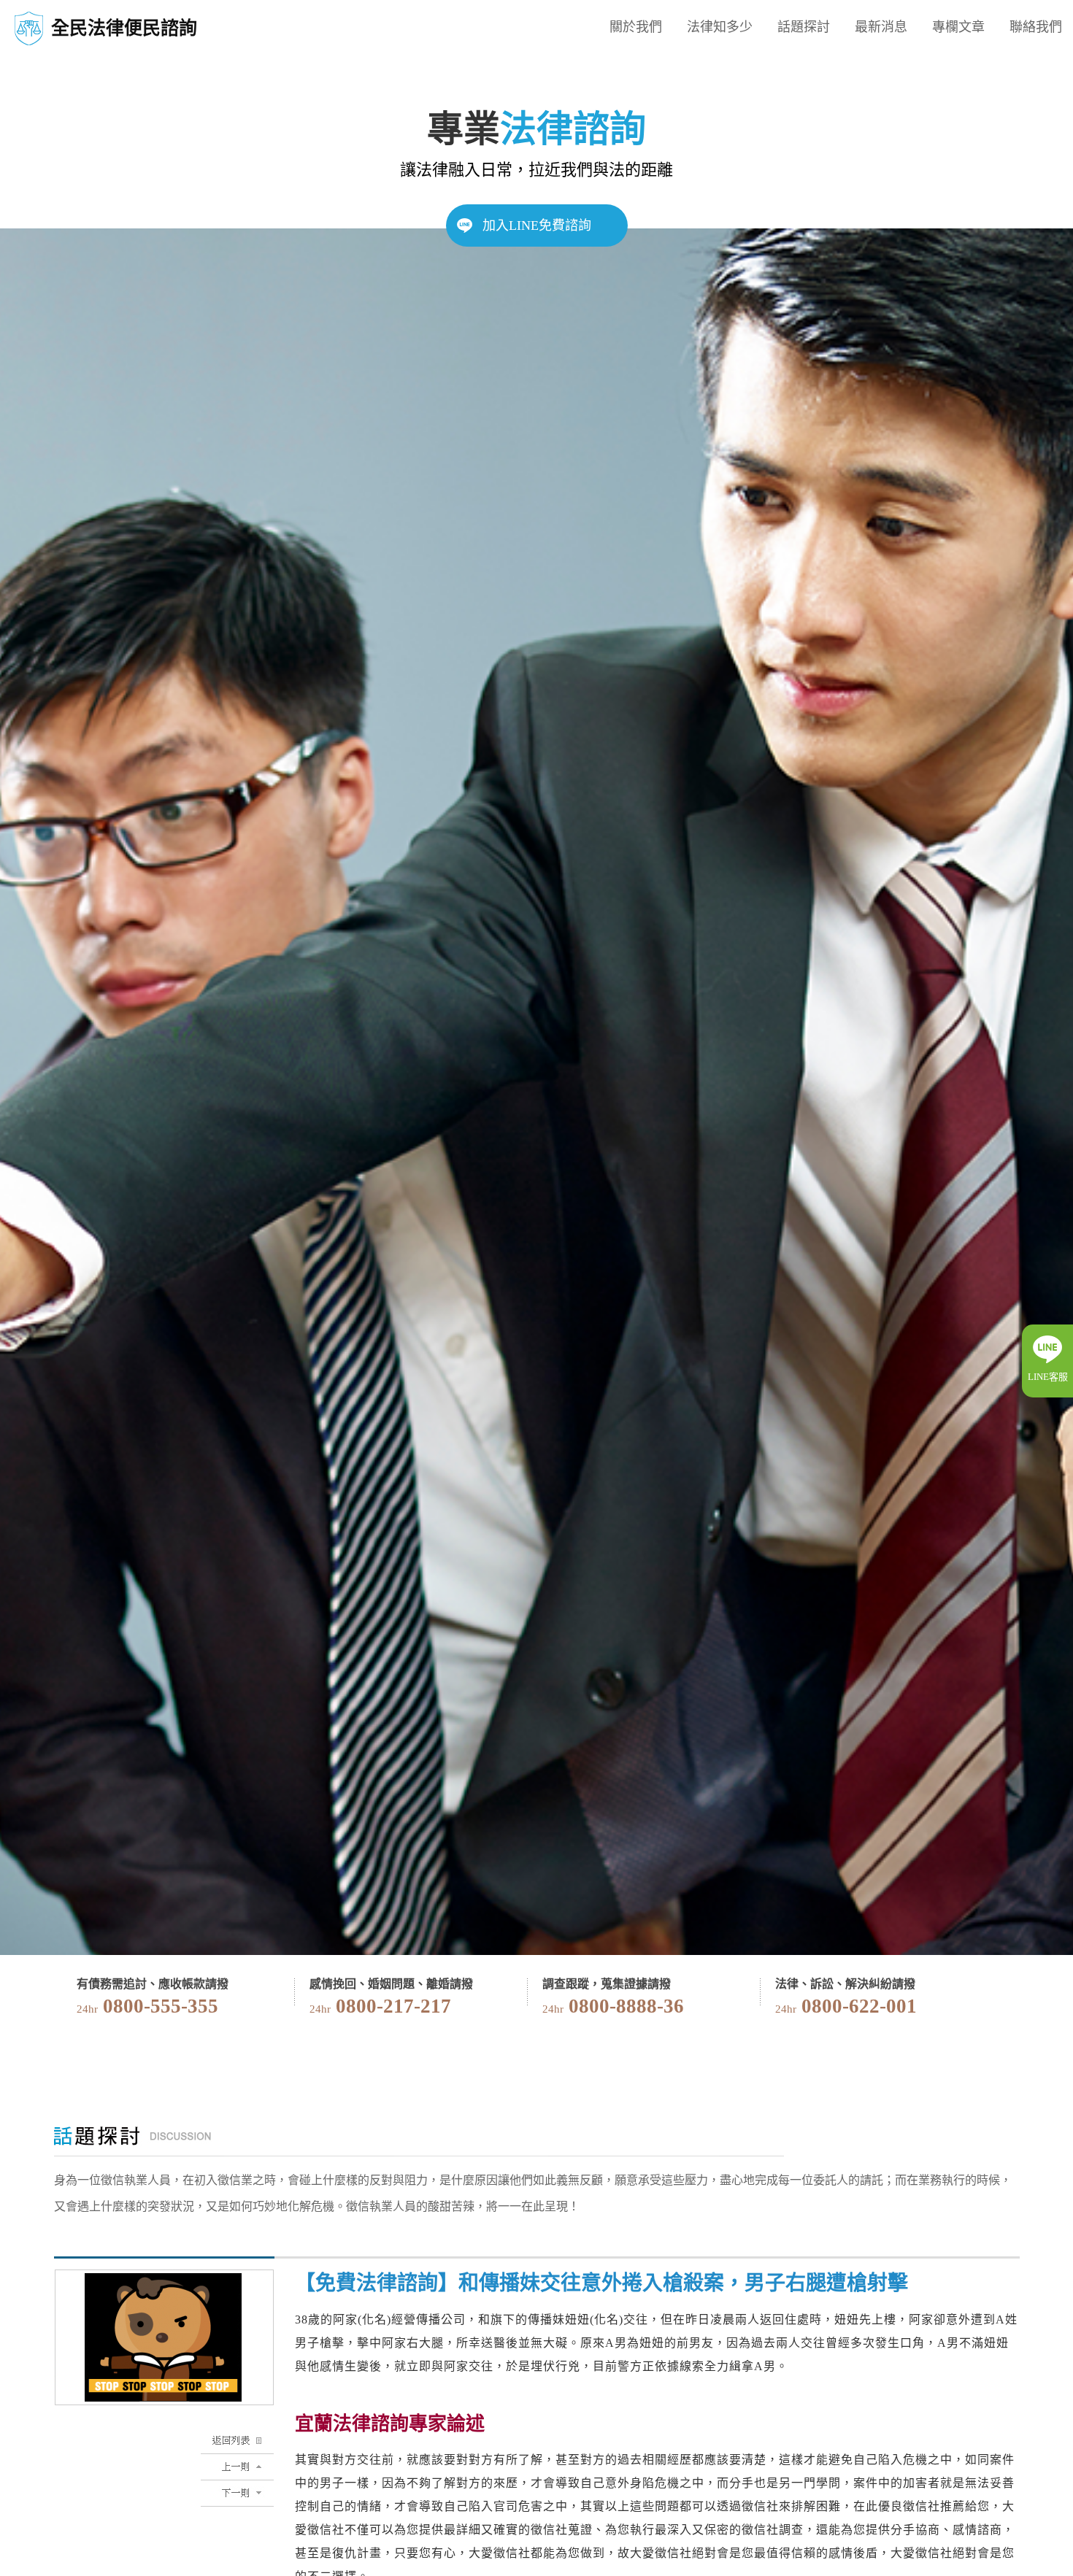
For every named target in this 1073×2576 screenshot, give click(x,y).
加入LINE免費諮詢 (537, 225)
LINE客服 (1048, 1377)
